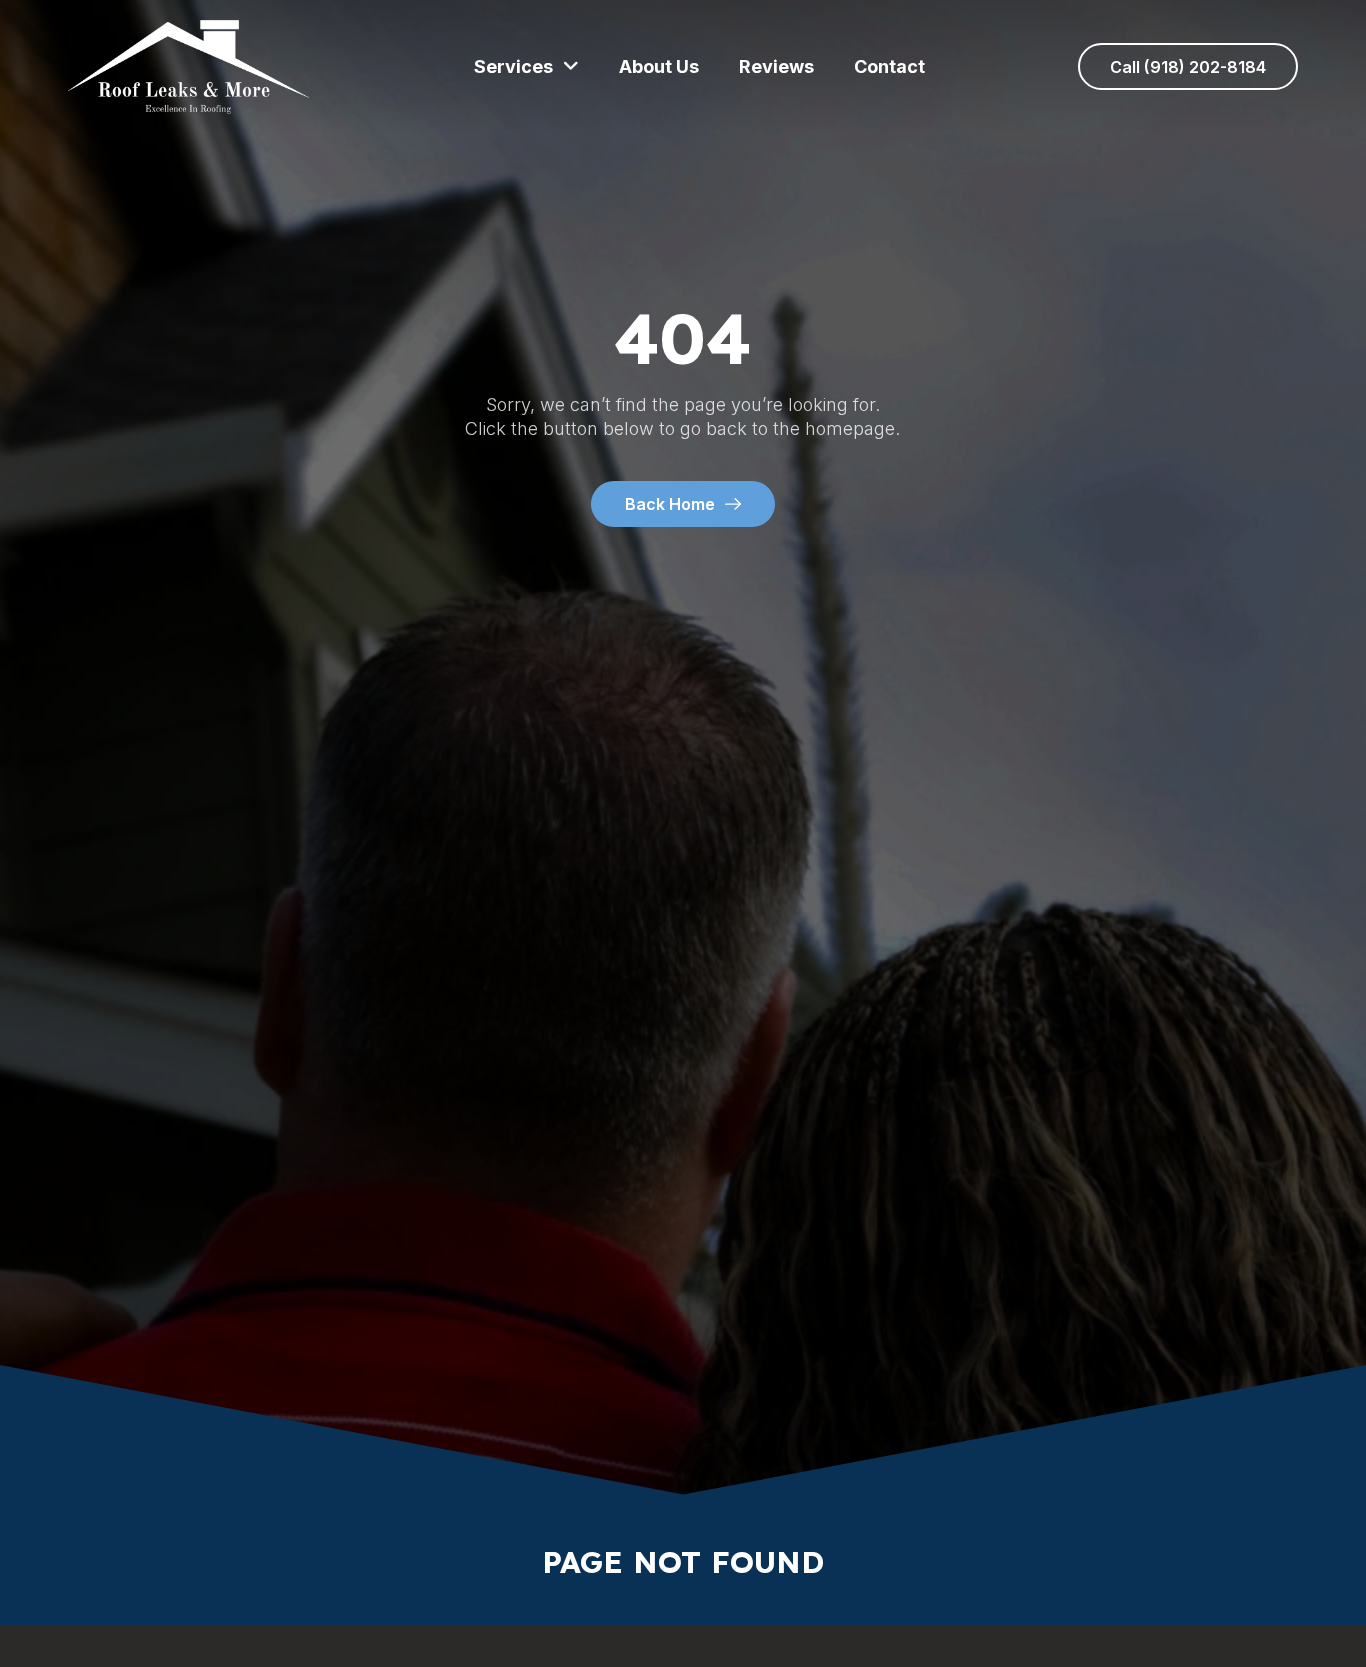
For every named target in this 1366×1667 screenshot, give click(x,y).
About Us (659, 66)
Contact (889, 66)
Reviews (776, 66)
